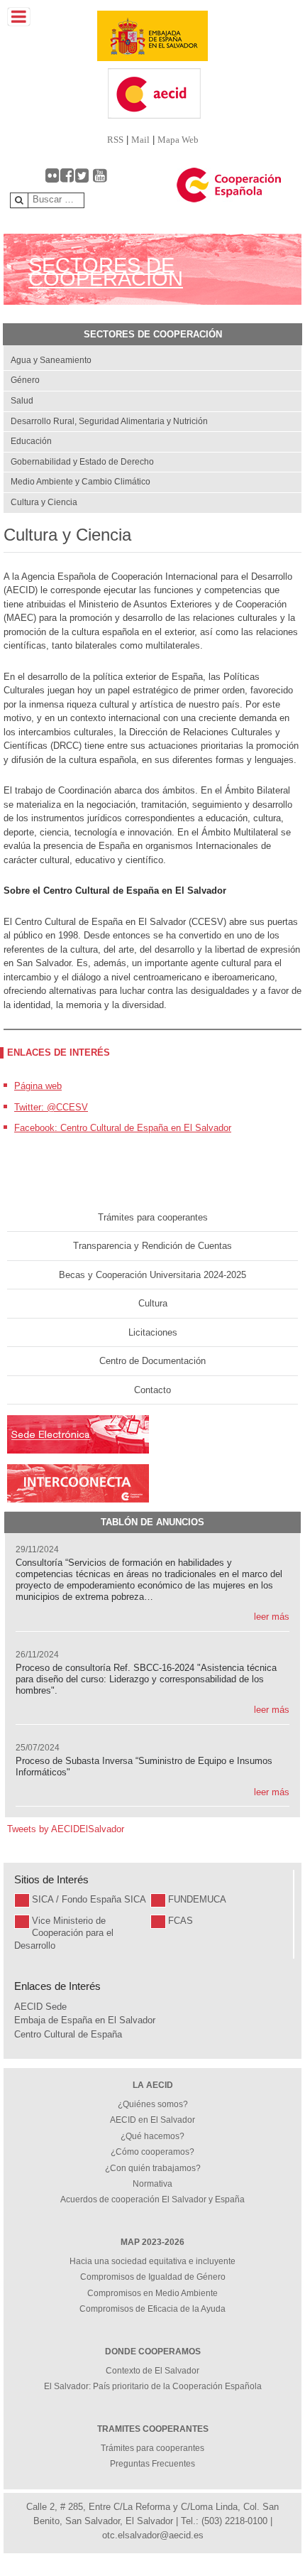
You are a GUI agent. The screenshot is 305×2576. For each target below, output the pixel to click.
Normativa (152, 2184)
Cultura (153, 1303)
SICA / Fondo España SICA (89, 1899)
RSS (115, 140)
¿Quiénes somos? (153, 2104)
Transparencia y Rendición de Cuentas (152, 1246)
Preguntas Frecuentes (152, 2464)
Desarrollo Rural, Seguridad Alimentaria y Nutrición (109, 421)
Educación (31, 441)
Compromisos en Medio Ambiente (152, 2293)
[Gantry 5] (152, 36)
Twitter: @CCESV (51, 1107)
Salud (22, 401)
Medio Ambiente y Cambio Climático (81, 482)
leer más (272, 1617)
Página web (38, 1086)
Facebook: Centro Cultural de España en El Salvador (123, 1128)
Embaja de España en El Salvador (85, 2020)
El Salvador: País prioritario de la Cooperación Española (153, 2386)
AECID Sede (40, 2007)
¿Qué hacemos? (152, 2136)
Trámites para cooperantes (153, 1217)
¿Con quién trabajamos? (153, 2168)
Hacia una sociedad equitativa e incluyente (152, 2261)
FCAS (181, 1921)
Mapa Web (178, 140)
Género (25, 380)
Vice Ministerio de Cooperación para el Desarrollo (64, 1933)
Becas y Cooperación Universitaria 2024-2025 (152, 1275)
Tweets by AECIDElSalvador (66, 1829)
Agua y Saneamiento (51, 360)
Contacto (152, 1390)
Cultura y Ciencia (44, 502)
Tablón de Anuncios (152, 1522)
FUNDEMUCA (197, 1899)
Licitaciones (153, 1332)
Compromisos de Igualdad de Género (153, 2277)
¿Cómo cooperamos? (152, 2152)
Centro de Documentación (152, 1361)
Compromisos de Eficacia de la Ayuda (152, 2309)
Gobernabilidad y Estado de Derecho (82, 462)
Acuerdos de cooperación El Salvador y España (152, 2199)
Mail (140, 140)
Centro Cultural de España (68, 2034)
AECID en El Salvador (152, 2120)
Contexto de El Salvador (152, 2371)
